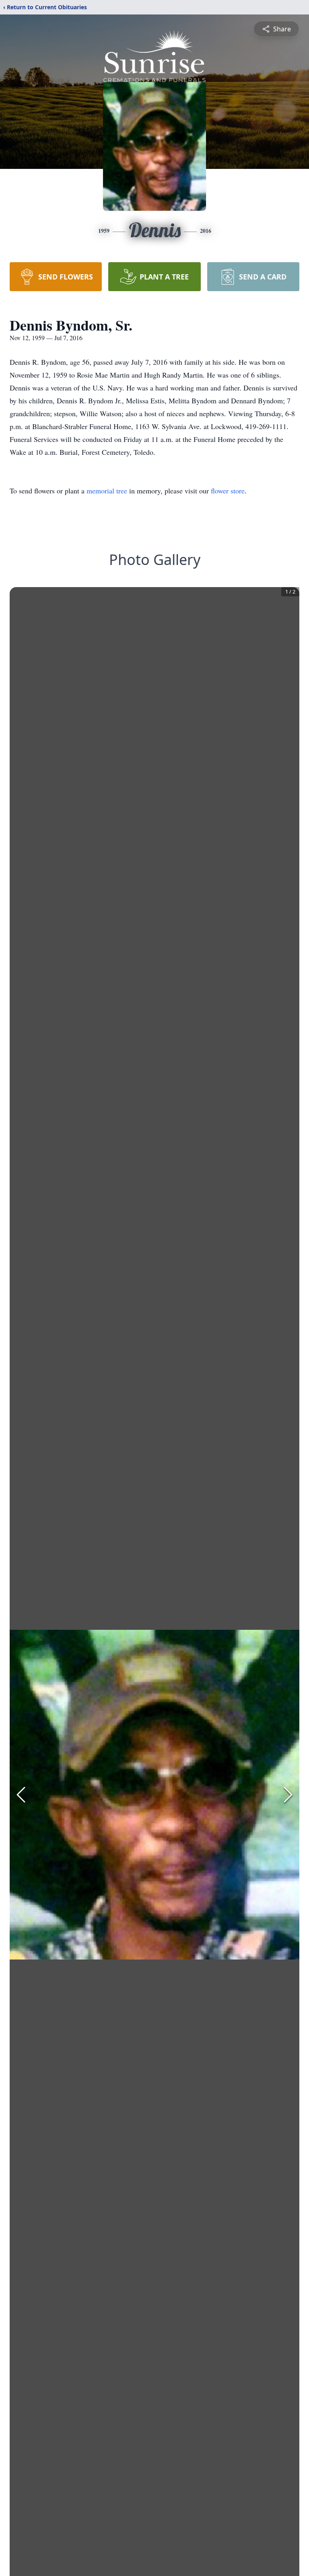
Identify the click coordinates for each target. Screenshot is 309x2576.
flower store (228, 491)
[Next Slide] (288, 1795)
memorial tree (107, 491)
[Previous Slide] (21, 1795)
